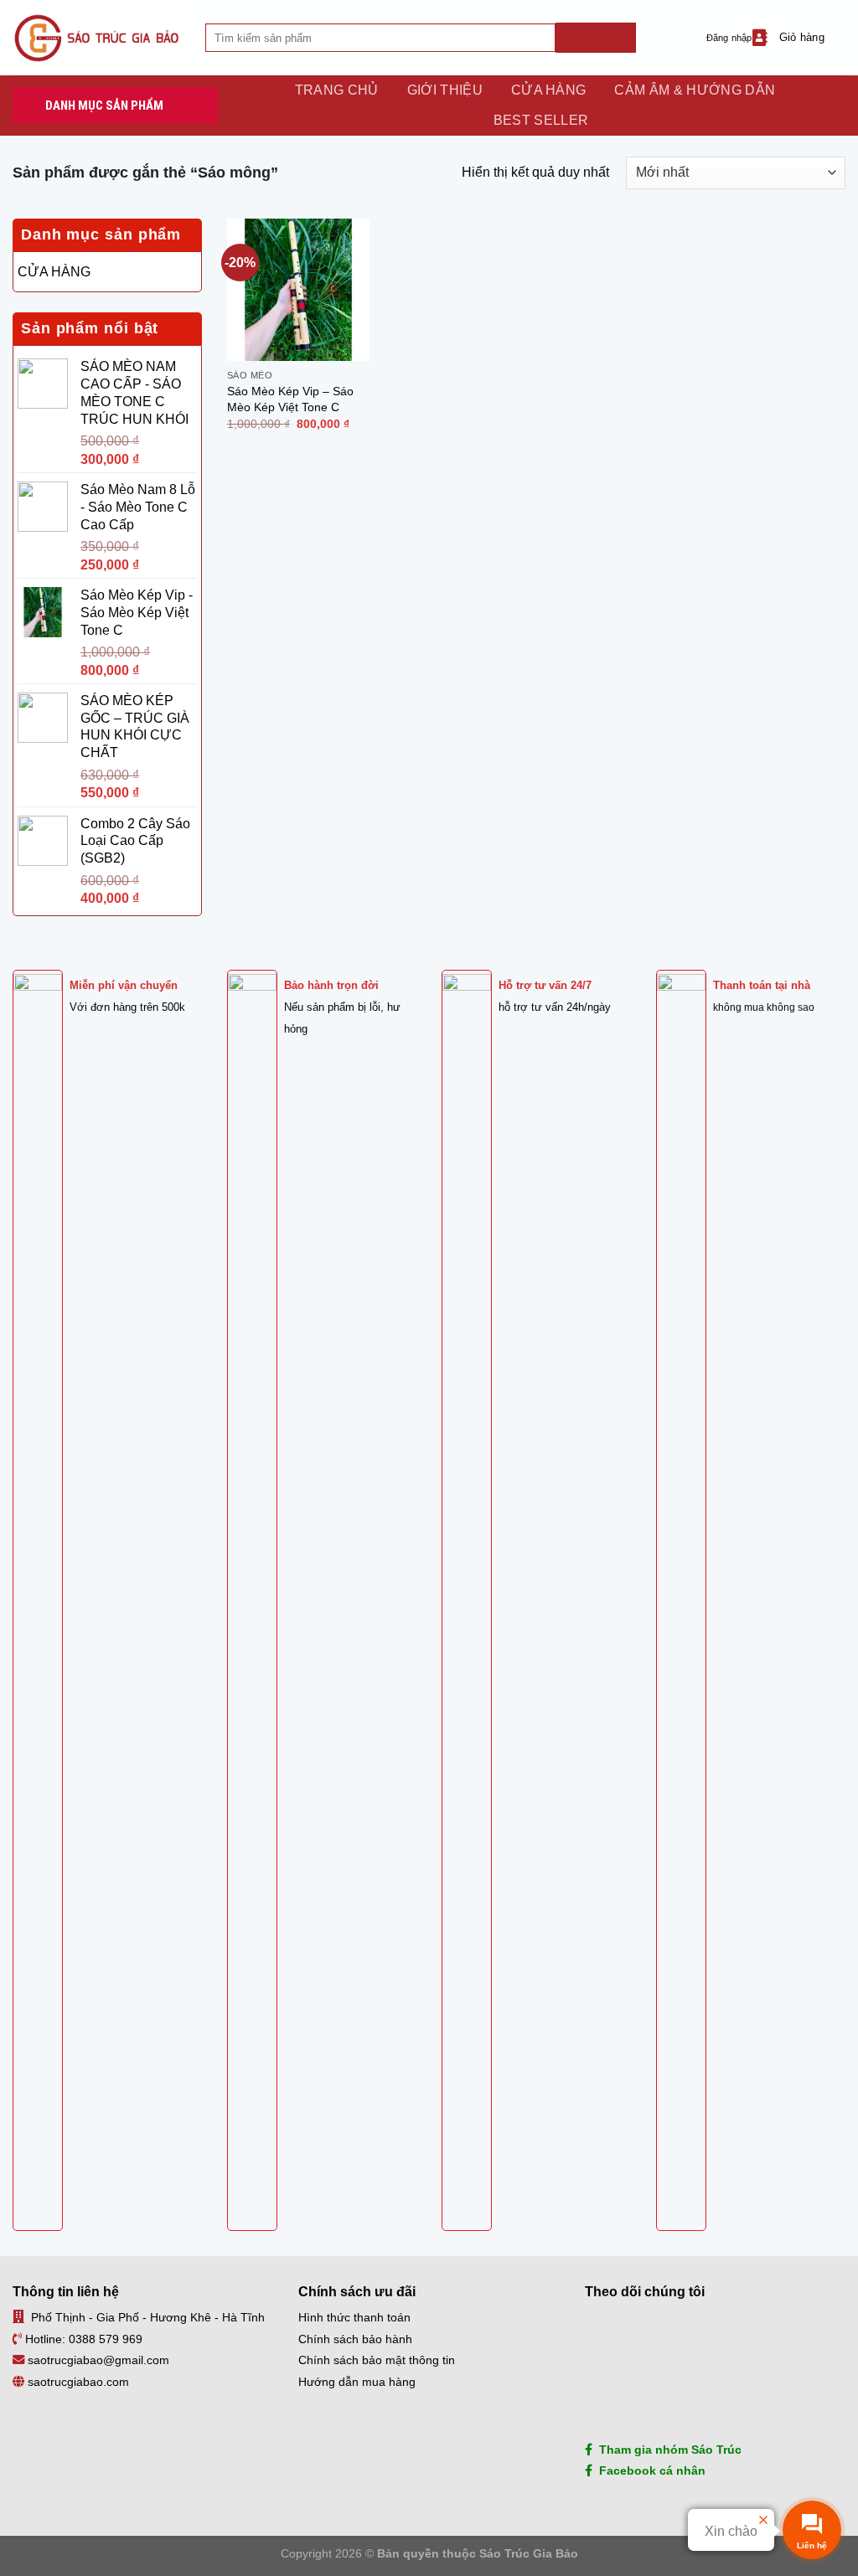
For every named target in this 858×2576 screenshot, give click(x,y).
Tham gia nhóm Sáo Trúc (667, 2450)
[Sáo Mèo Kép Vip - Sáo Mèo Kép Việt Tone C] (298, 290)
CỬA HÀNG (549, 90)
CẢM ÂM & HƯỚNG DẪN (695, 90)
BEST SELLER (541, 120)
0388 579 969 (106, 2339)
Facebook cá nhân (649, 2470)
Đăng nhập (729, 38)
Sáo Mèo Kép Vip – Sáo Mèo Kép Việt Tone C (290, 399)
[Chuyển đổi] (190, 271)
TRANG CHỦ (337, 90)
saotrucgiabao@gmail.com (98, 2360)
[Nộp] (596, 38)
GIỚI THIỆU (445, 90)
